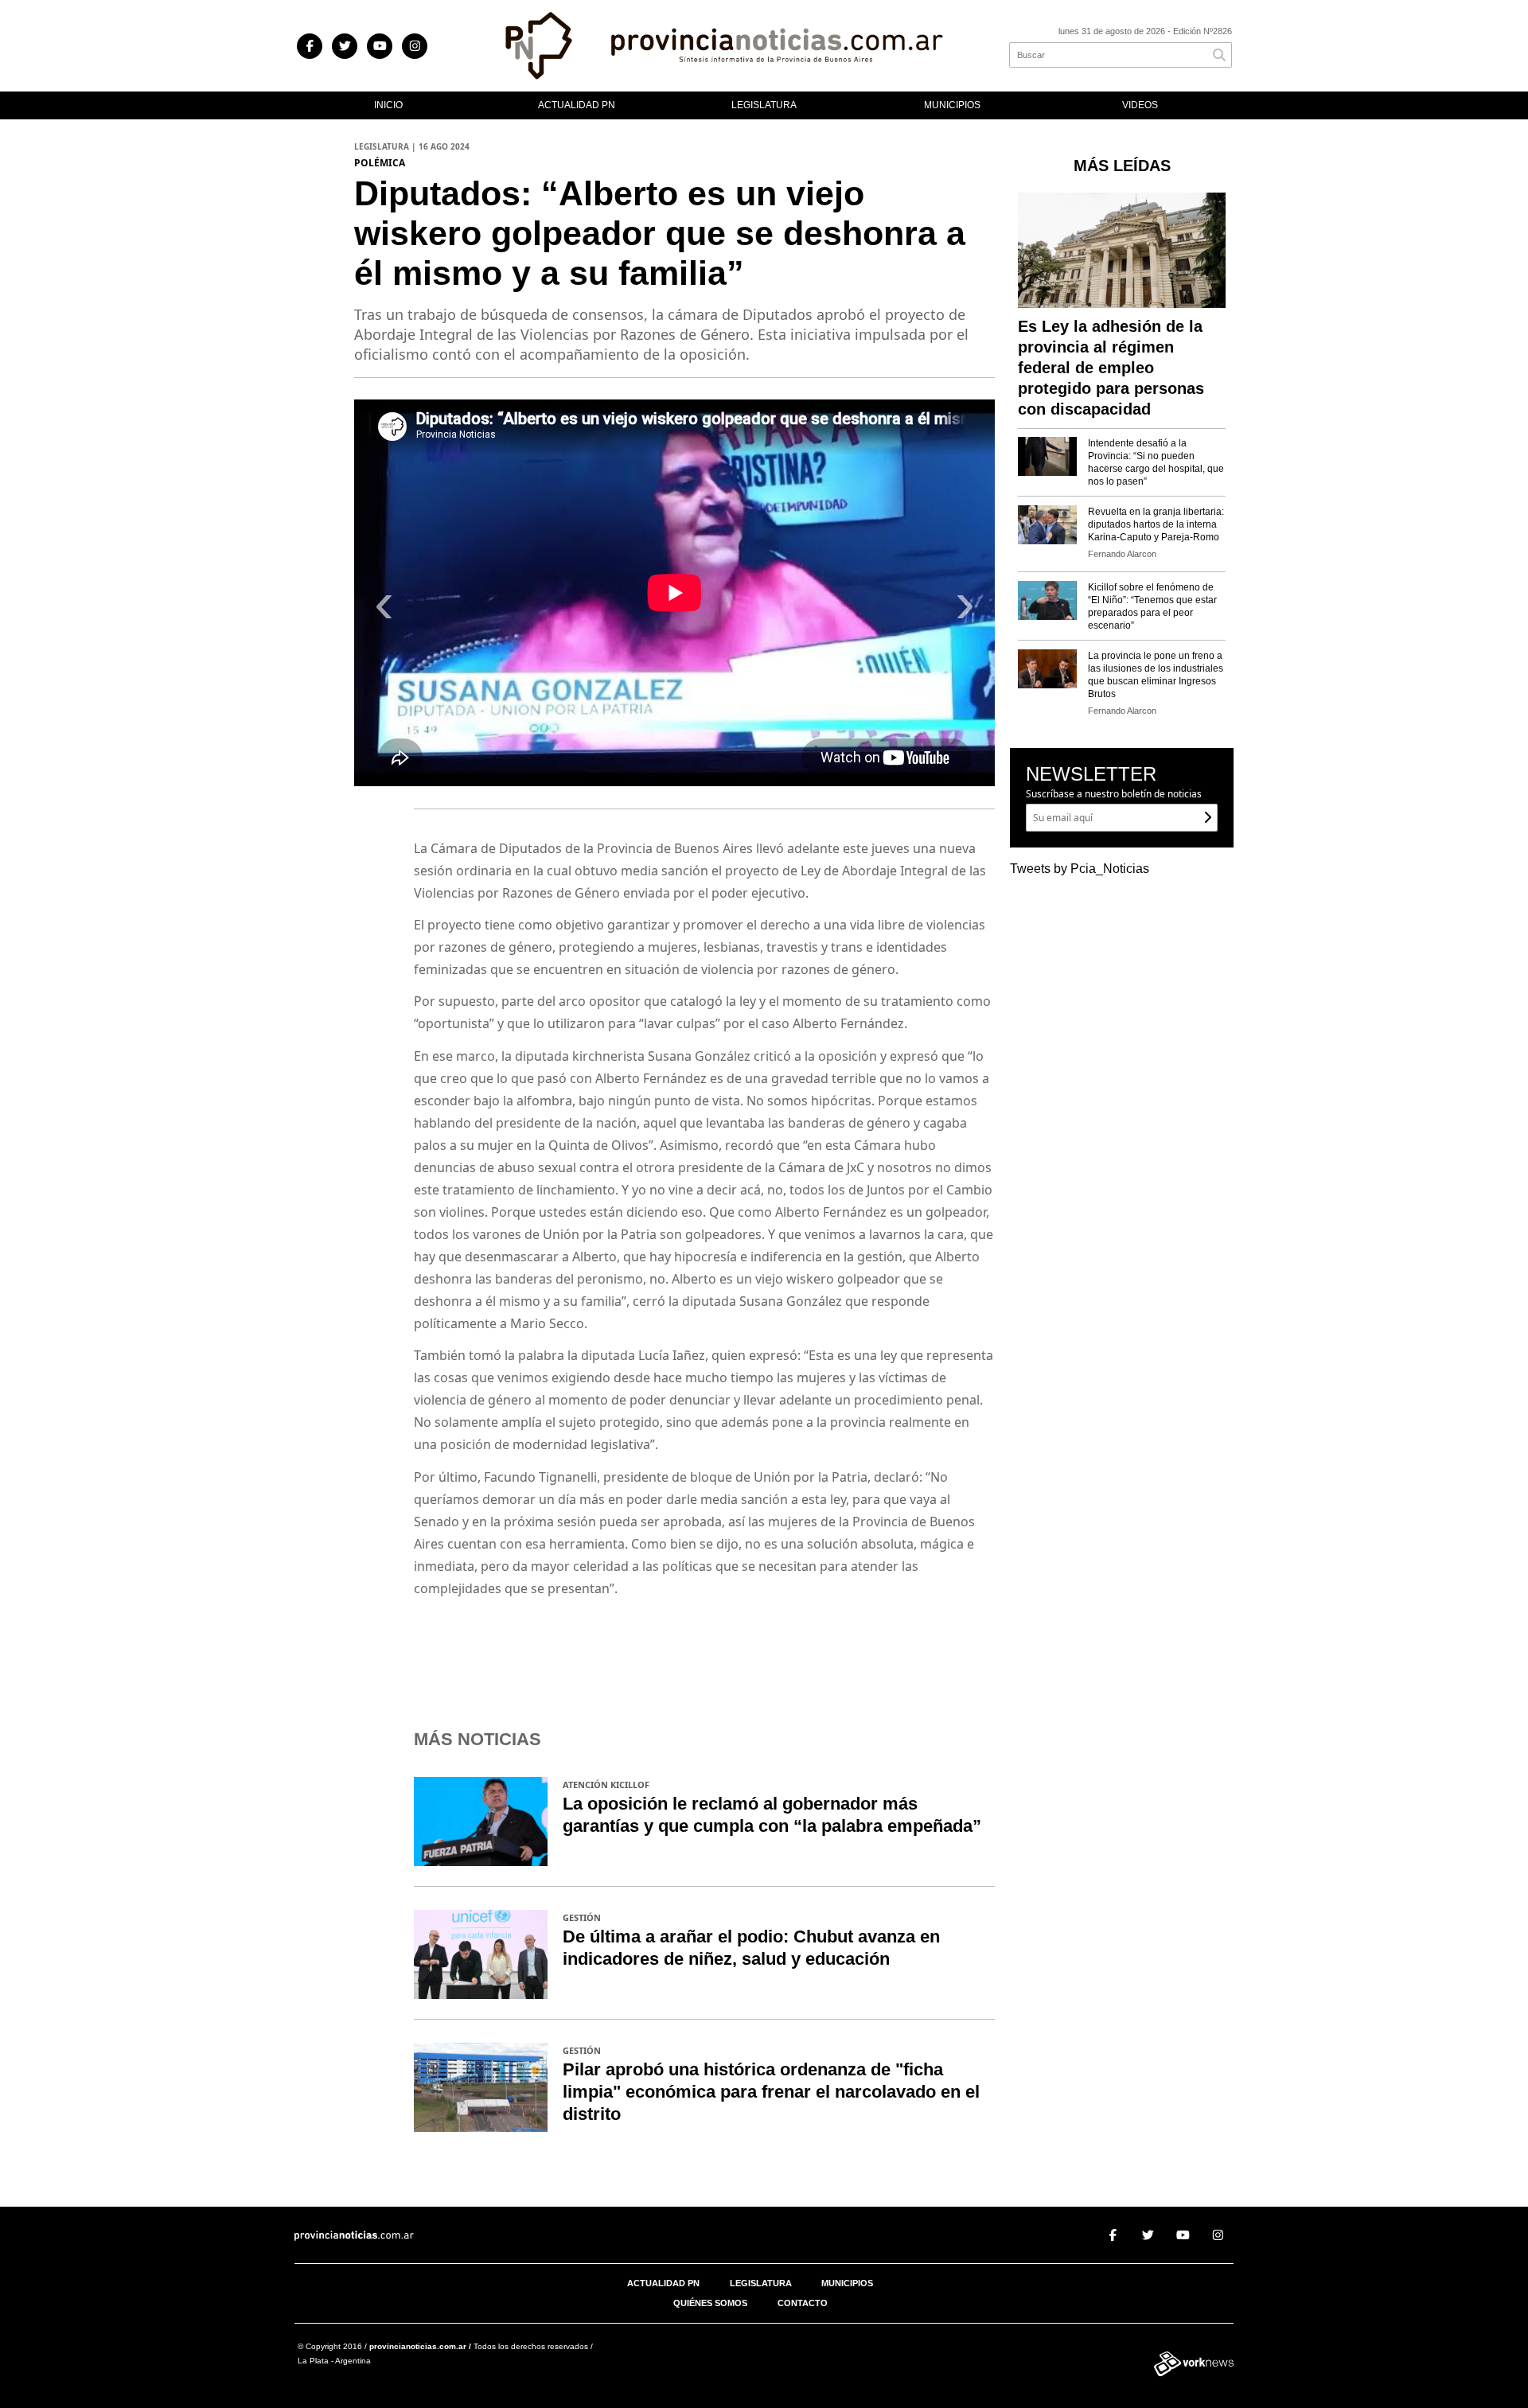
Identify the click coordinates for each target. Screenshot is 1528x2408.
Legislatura (764, 105)
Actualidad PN (577, 105)
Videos (1140, 105)
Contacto (803, 2303)
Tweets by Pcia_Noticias (1080, 869)
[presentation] (384, 610)
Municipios (952, 105)
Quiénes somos (710, 2303)
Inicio (388, 105)
